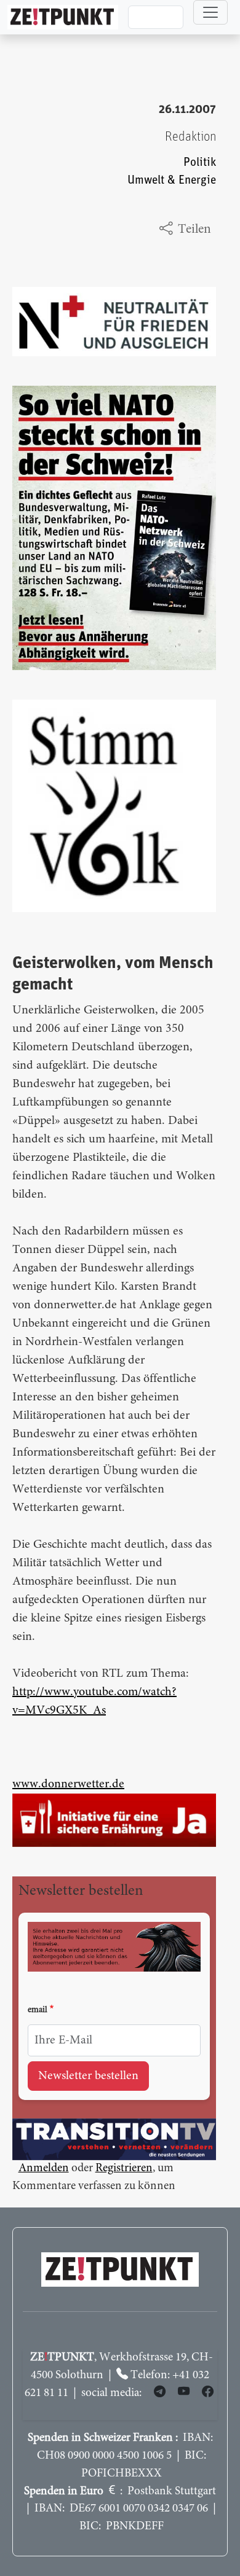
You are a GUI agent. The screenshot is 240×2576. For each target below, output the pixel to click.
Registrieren (124, 2168)
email (38, 2010)
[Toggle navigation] (210, 12)
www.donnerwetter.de (68, 1784)
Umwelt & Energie (172, 180)
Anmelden (44, 2168)
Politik (200, 162)
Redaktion (190, 137)
